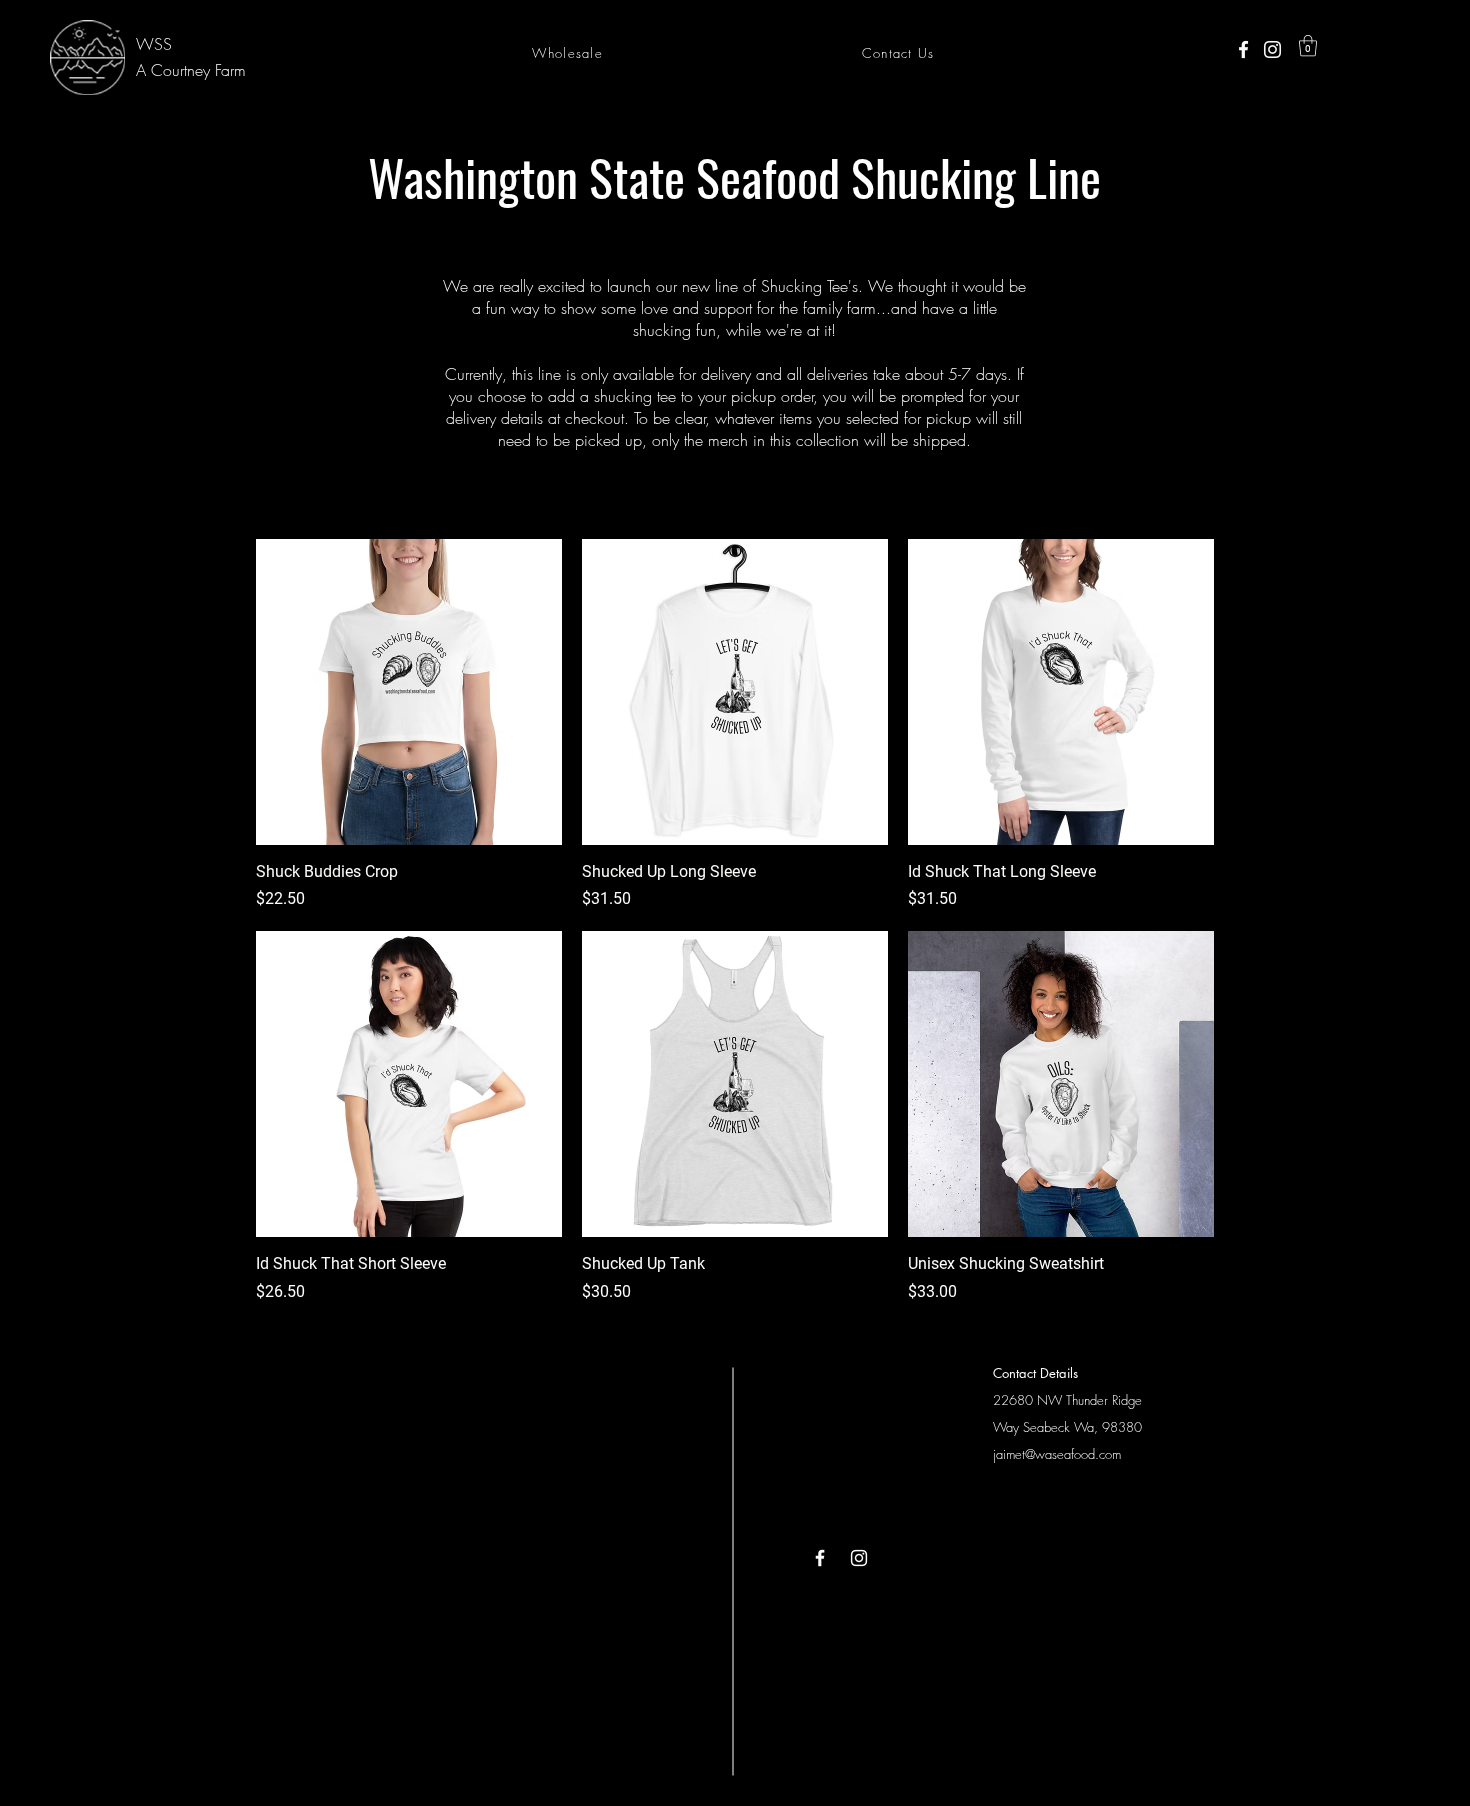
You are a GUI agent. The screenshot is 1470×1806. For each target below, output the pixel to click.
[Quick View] (409, 692)
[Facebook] (1243, 49)
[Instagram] (1272, 49)
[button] (1308, 45)
